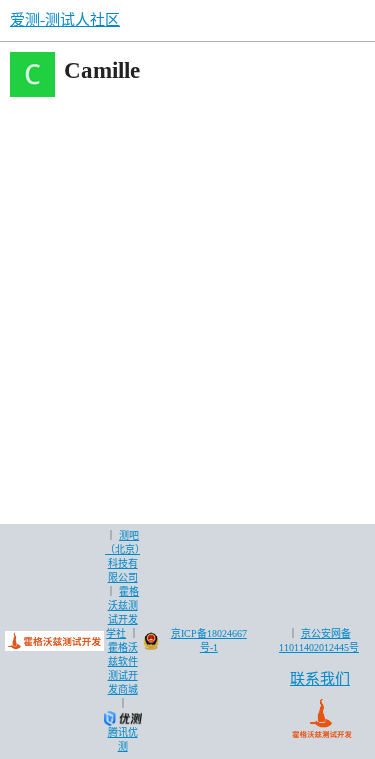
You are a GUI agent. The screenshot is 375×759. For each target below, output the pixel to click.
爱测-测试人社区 (65, 20)
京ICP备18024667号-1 (209, 640)
